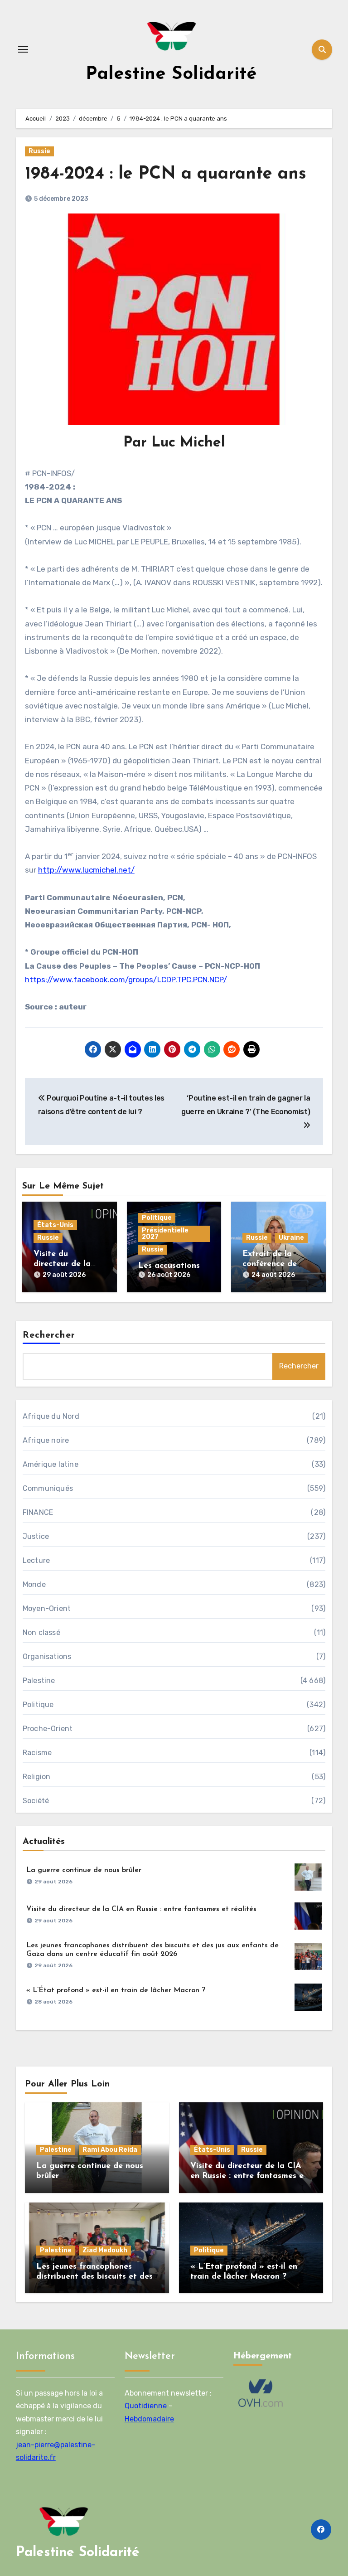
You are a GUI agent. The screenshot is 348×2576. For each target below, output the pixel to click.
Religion (37, 1777)
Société (36, 1801)
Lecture (36, 1560)
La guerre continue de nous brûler (84, 1870)
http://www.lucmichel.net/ (86, 870)
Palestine (39, 1681)
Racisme (37, 1753)
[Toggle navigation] (23, 49)
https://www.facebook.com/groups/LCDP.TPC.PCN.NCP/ (126, 980)
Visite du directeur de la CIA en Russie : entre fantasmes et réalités (141, 1909)
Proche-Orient (48, 1729)
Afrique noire (46, 1440)
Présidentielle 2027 (165, 1234)
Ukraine (291, 1238)
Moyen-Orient (47, 1608)
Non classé (41, 1632)
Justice (36, 1536)
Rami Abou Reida (110, 2150)
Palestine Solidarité (171, 74)
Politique (157, 1218)
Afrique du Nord (51, 1416)
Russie (39, 151)
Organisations (47, 1657)
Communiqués (48, 1488)
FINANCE (38, 1512)
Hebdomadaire (149, 2419)
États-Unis (55, 1225)
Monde (34, 1584)
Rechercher (49, 1335)
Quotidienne (146, 2406)
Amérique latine (51, 1464)
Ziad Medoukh (105, 2250)
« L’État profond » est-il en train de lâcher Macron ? (116, 1990)
